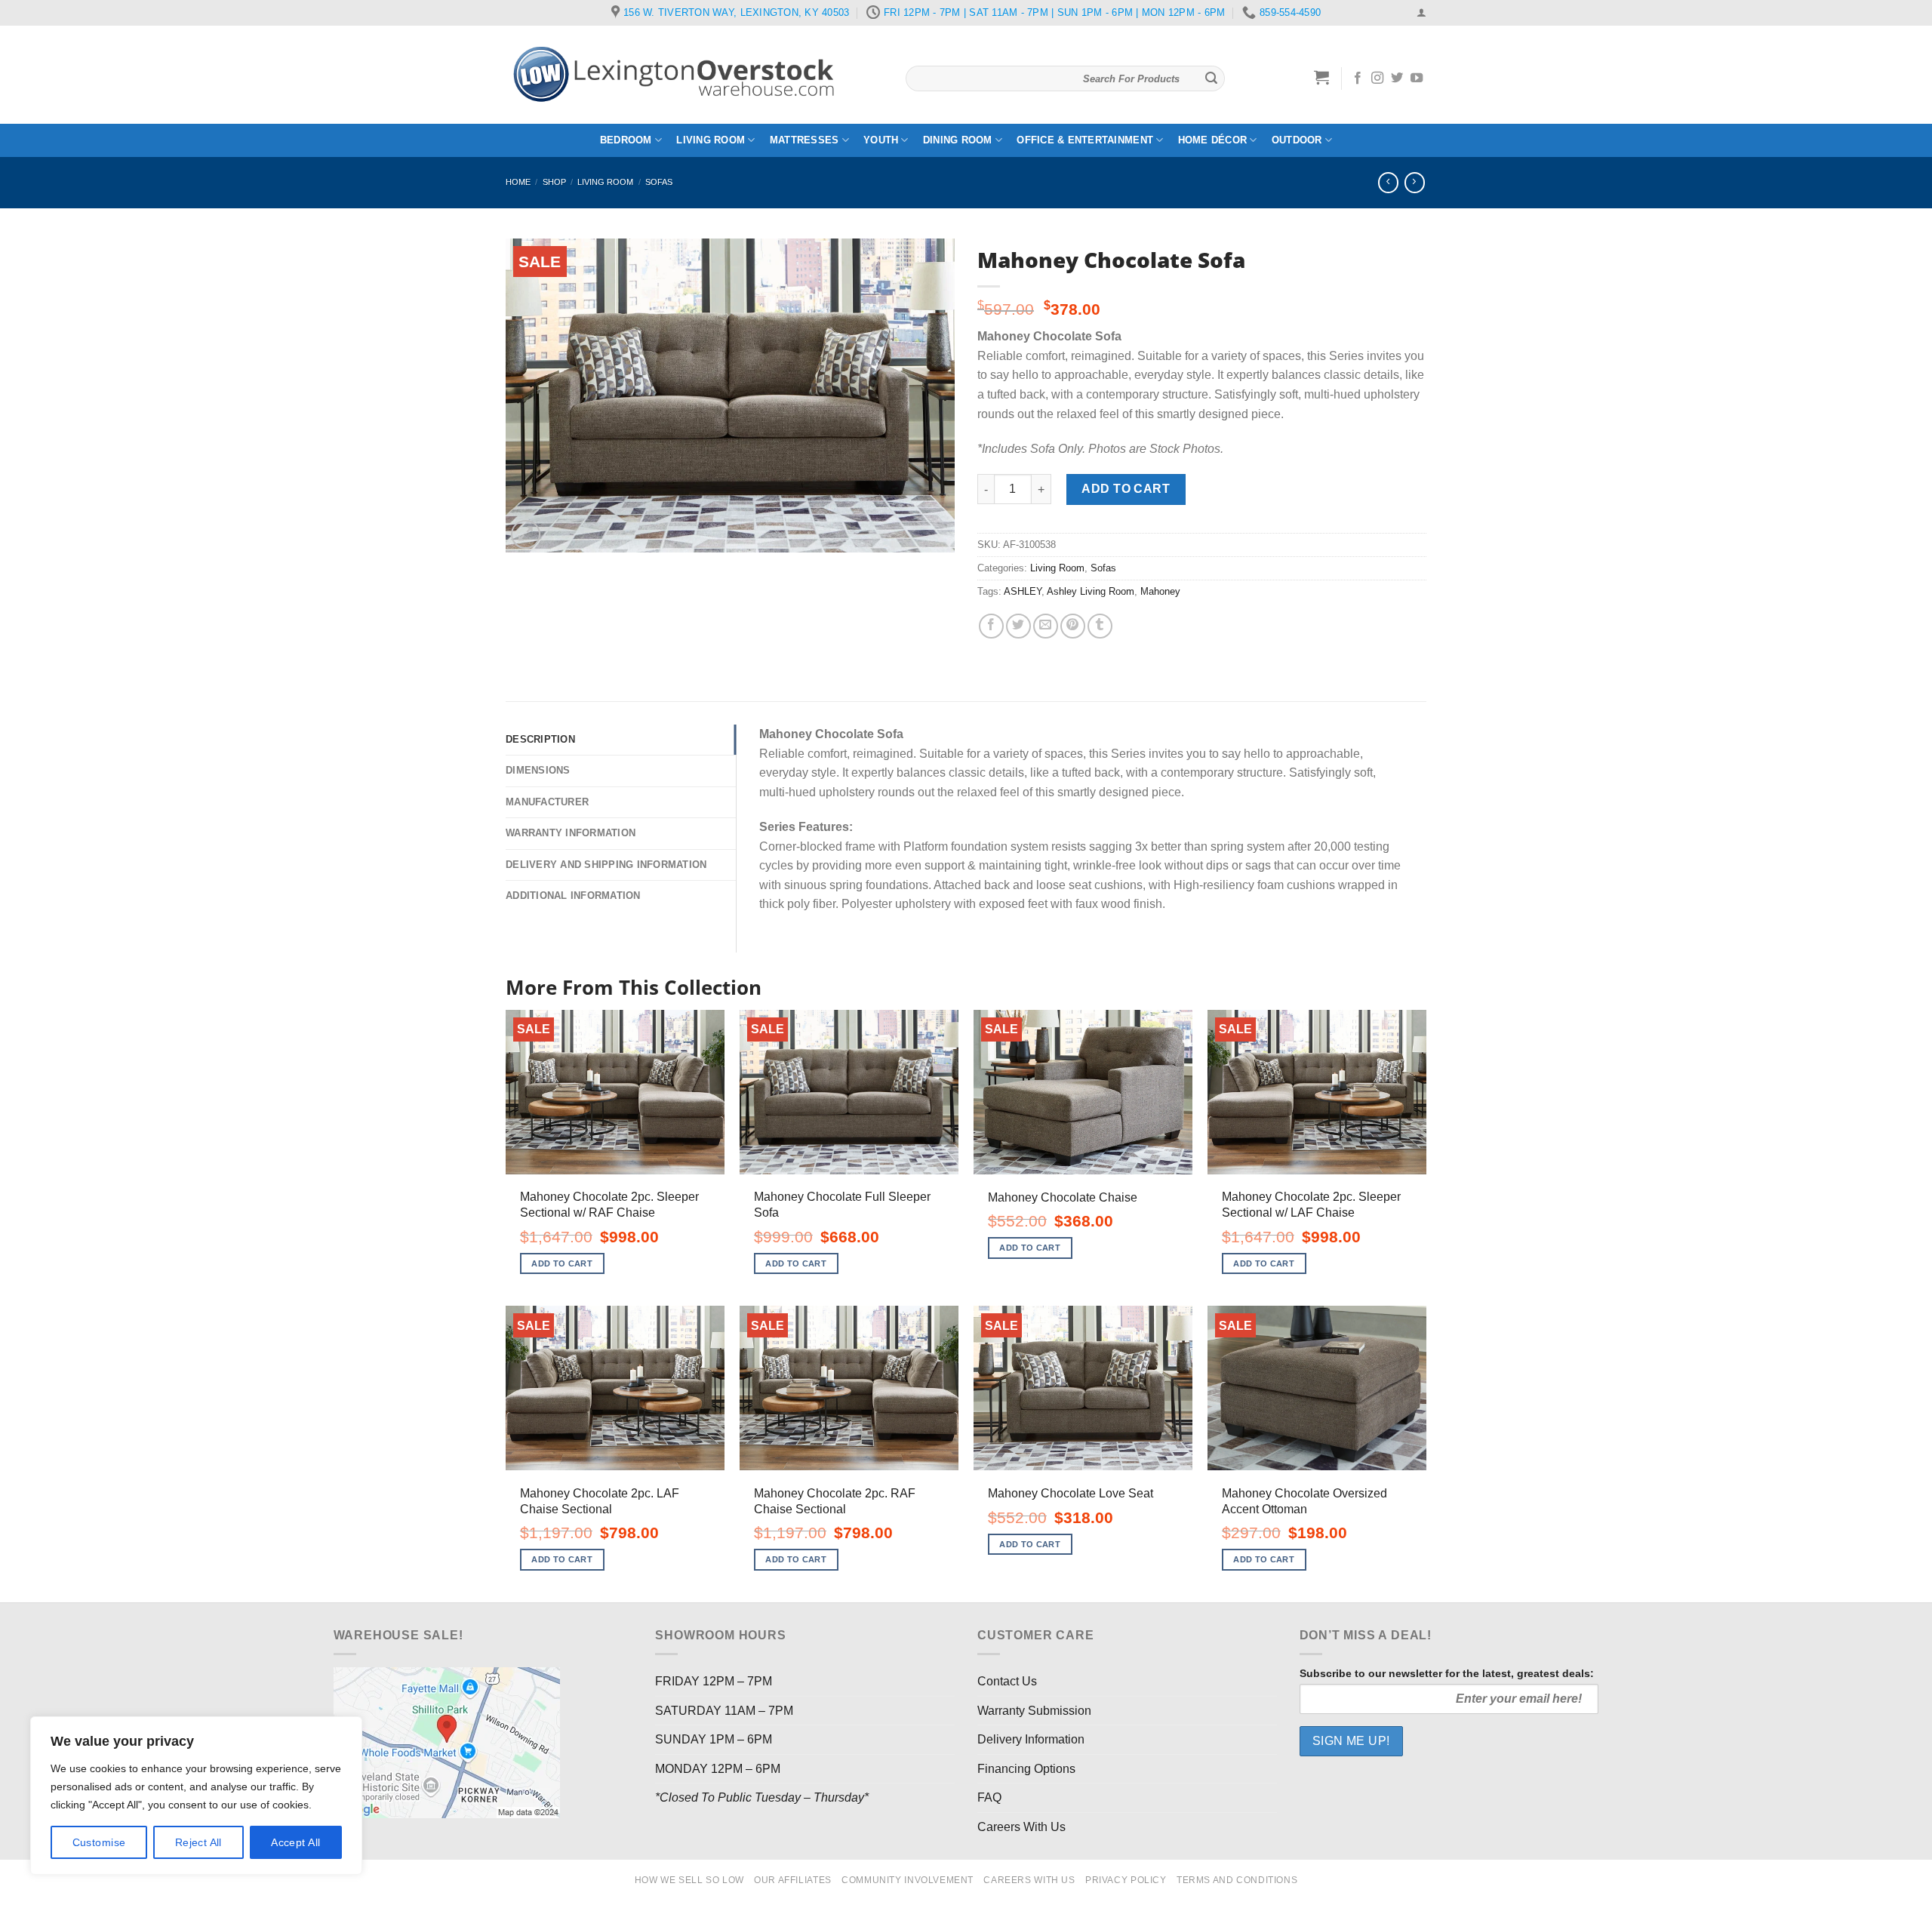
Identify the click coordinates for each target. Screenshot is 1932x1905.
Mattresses (804, 140)
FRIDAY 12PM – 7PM (714, 1681)
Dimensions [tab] (538, 770)
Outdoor (1297, 140)
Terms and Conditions (1237, 1880)
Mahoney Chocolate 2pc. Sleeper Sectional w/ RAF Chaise (609, 1205)
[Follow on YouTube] (1417, 78)
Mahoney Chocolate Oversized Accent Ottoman (1304, 1501)
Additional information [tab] (573, 896)
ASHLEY (1023, 591)
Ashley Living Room (1091, 591)
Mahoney (1160, 591)
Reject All (198, 1842)
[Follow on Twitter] (1397, 78)
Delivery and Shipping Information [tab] (606, 865)
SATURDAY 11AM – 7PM (724, 1711)
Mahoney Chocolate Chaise (1063, 1197)
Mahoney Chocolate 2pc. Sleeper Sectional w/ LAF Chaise (1311, 1205)
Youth (881, 140)
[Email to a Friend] (1046, 626)
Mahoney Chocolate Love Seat (1071, 1493)
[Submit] (1211, 78)
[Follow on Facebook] (1358, 78)
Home (518, 182)
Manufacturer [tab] (547, 802)
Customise (99, 1842)
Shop (554, 182)
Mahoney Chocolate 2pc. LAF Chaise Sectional (600, 1501)
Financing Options (1026, 1769)
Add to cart (1126, 489)
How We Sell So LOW (689, 1880)
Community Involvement (908, 1880)
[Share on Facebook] (991, 626)
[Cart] (1322, 77)
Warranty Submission (1034, 1711)
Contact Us (1007, 1681)
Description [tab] (540, 739)
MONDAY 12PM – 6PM (718, 1769)
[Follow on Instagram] (1377, 78)
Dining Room (958, 140)
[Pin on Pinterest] (1073, 626)
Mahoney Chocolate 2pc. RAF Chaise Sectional (835, 1501)
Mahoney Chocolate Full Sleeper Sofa (842, 1205)
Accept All (295, 1842)
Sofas (659, 182)
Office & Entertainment (1085, 140)
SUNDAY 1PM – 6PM (714, 1739)
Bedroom (626, 140)
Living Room (711, 140)
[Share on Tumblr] (1100, 626)
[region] (196, 1796)
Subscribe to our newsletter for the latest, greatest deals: (1447, 1673)
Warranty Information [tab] (571, 833)
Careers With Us (1021, 1827)
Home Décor (1213, 140)
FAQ (989, 1797)
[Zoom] (526, 535)
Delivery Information (1031, 1739)
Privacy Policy (1126, 1880)
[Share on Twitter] (1018, 626)
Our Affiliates (793, 1880)
